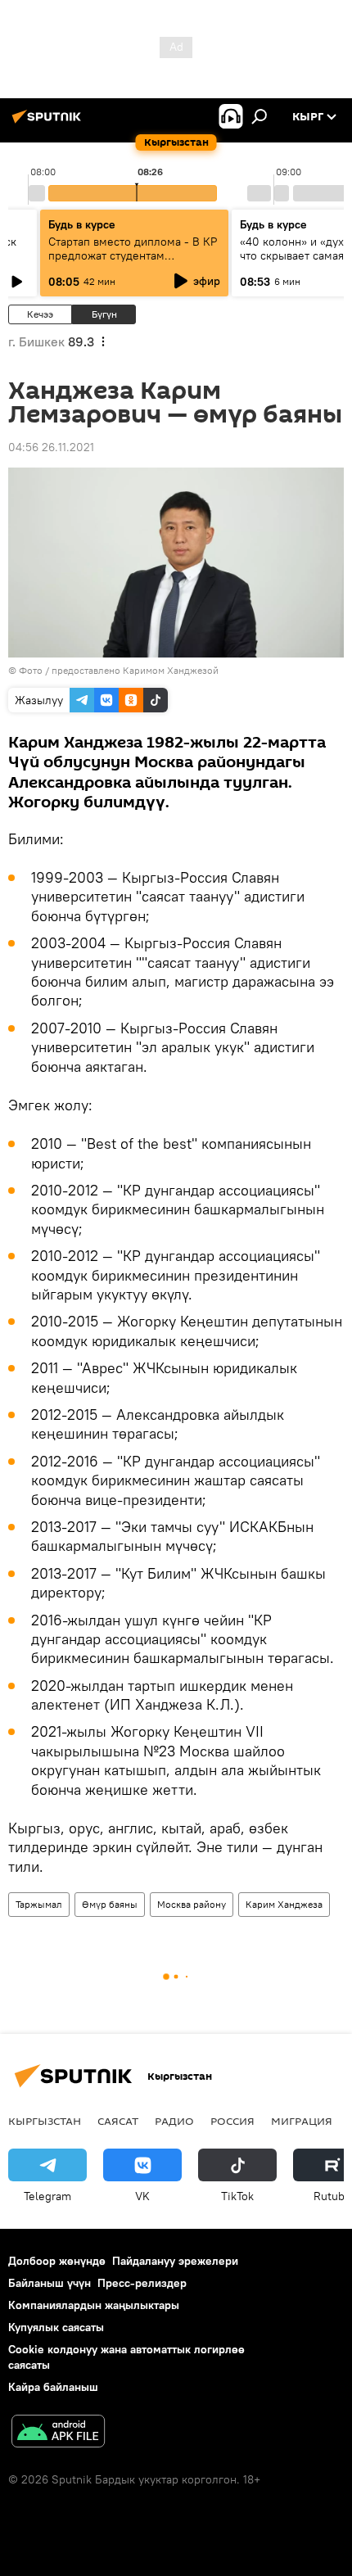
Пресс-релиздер (142, 2283)
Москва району (192, 1904)
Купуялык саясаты (56, 2327)
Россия (232, 2121)
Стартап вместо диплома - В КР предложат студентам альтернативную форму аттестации (133, 262)
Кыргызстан (45, 2121)
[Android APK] (58, 2433)
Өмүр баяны (110, 1904)
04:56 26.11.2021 (51, 447)
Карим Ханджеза (284, 1904)
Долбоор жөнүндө (57, 2261)
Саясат (118, 2121)
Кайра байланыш (53, 2387)
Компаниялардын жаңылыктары (94, 2305)
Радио (174, 2121)
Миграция (302, 2121)
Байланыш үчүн (50, 2283)
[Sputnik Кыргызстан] (49, 123)
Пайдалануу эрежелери (175, 2261)
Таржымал (39, 1904)
